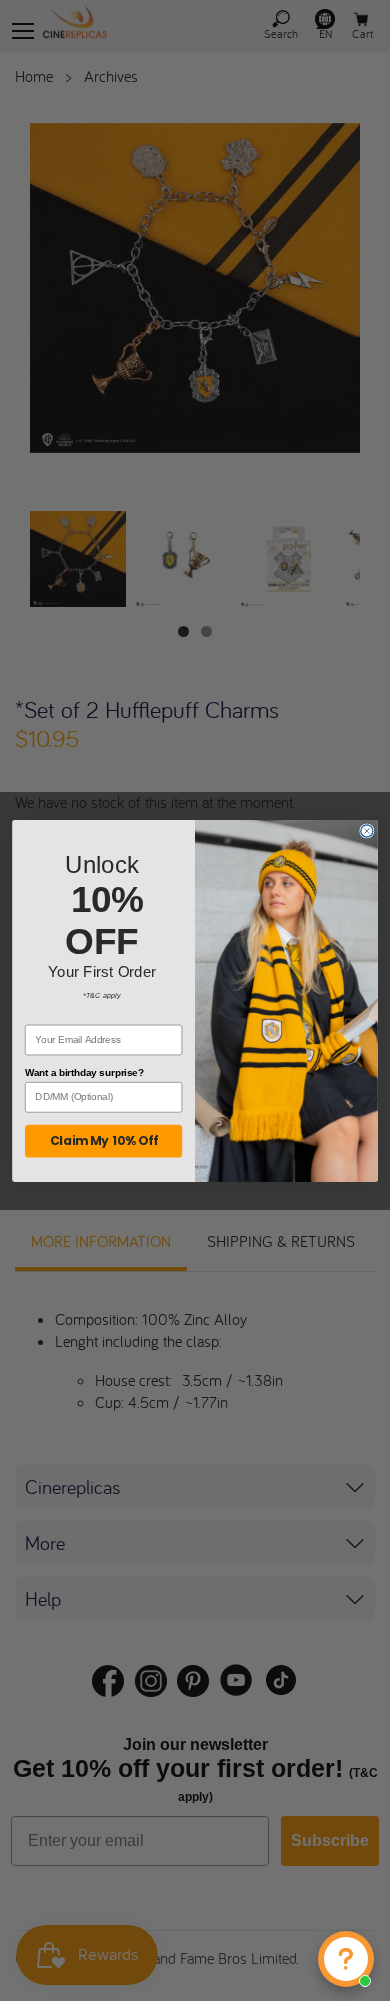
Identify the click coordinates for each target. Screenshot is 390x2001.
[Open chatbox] (346, 1959)
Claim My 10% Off (104, 1140)
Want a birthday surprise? (84, 1072)
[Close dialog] (367, 830)
